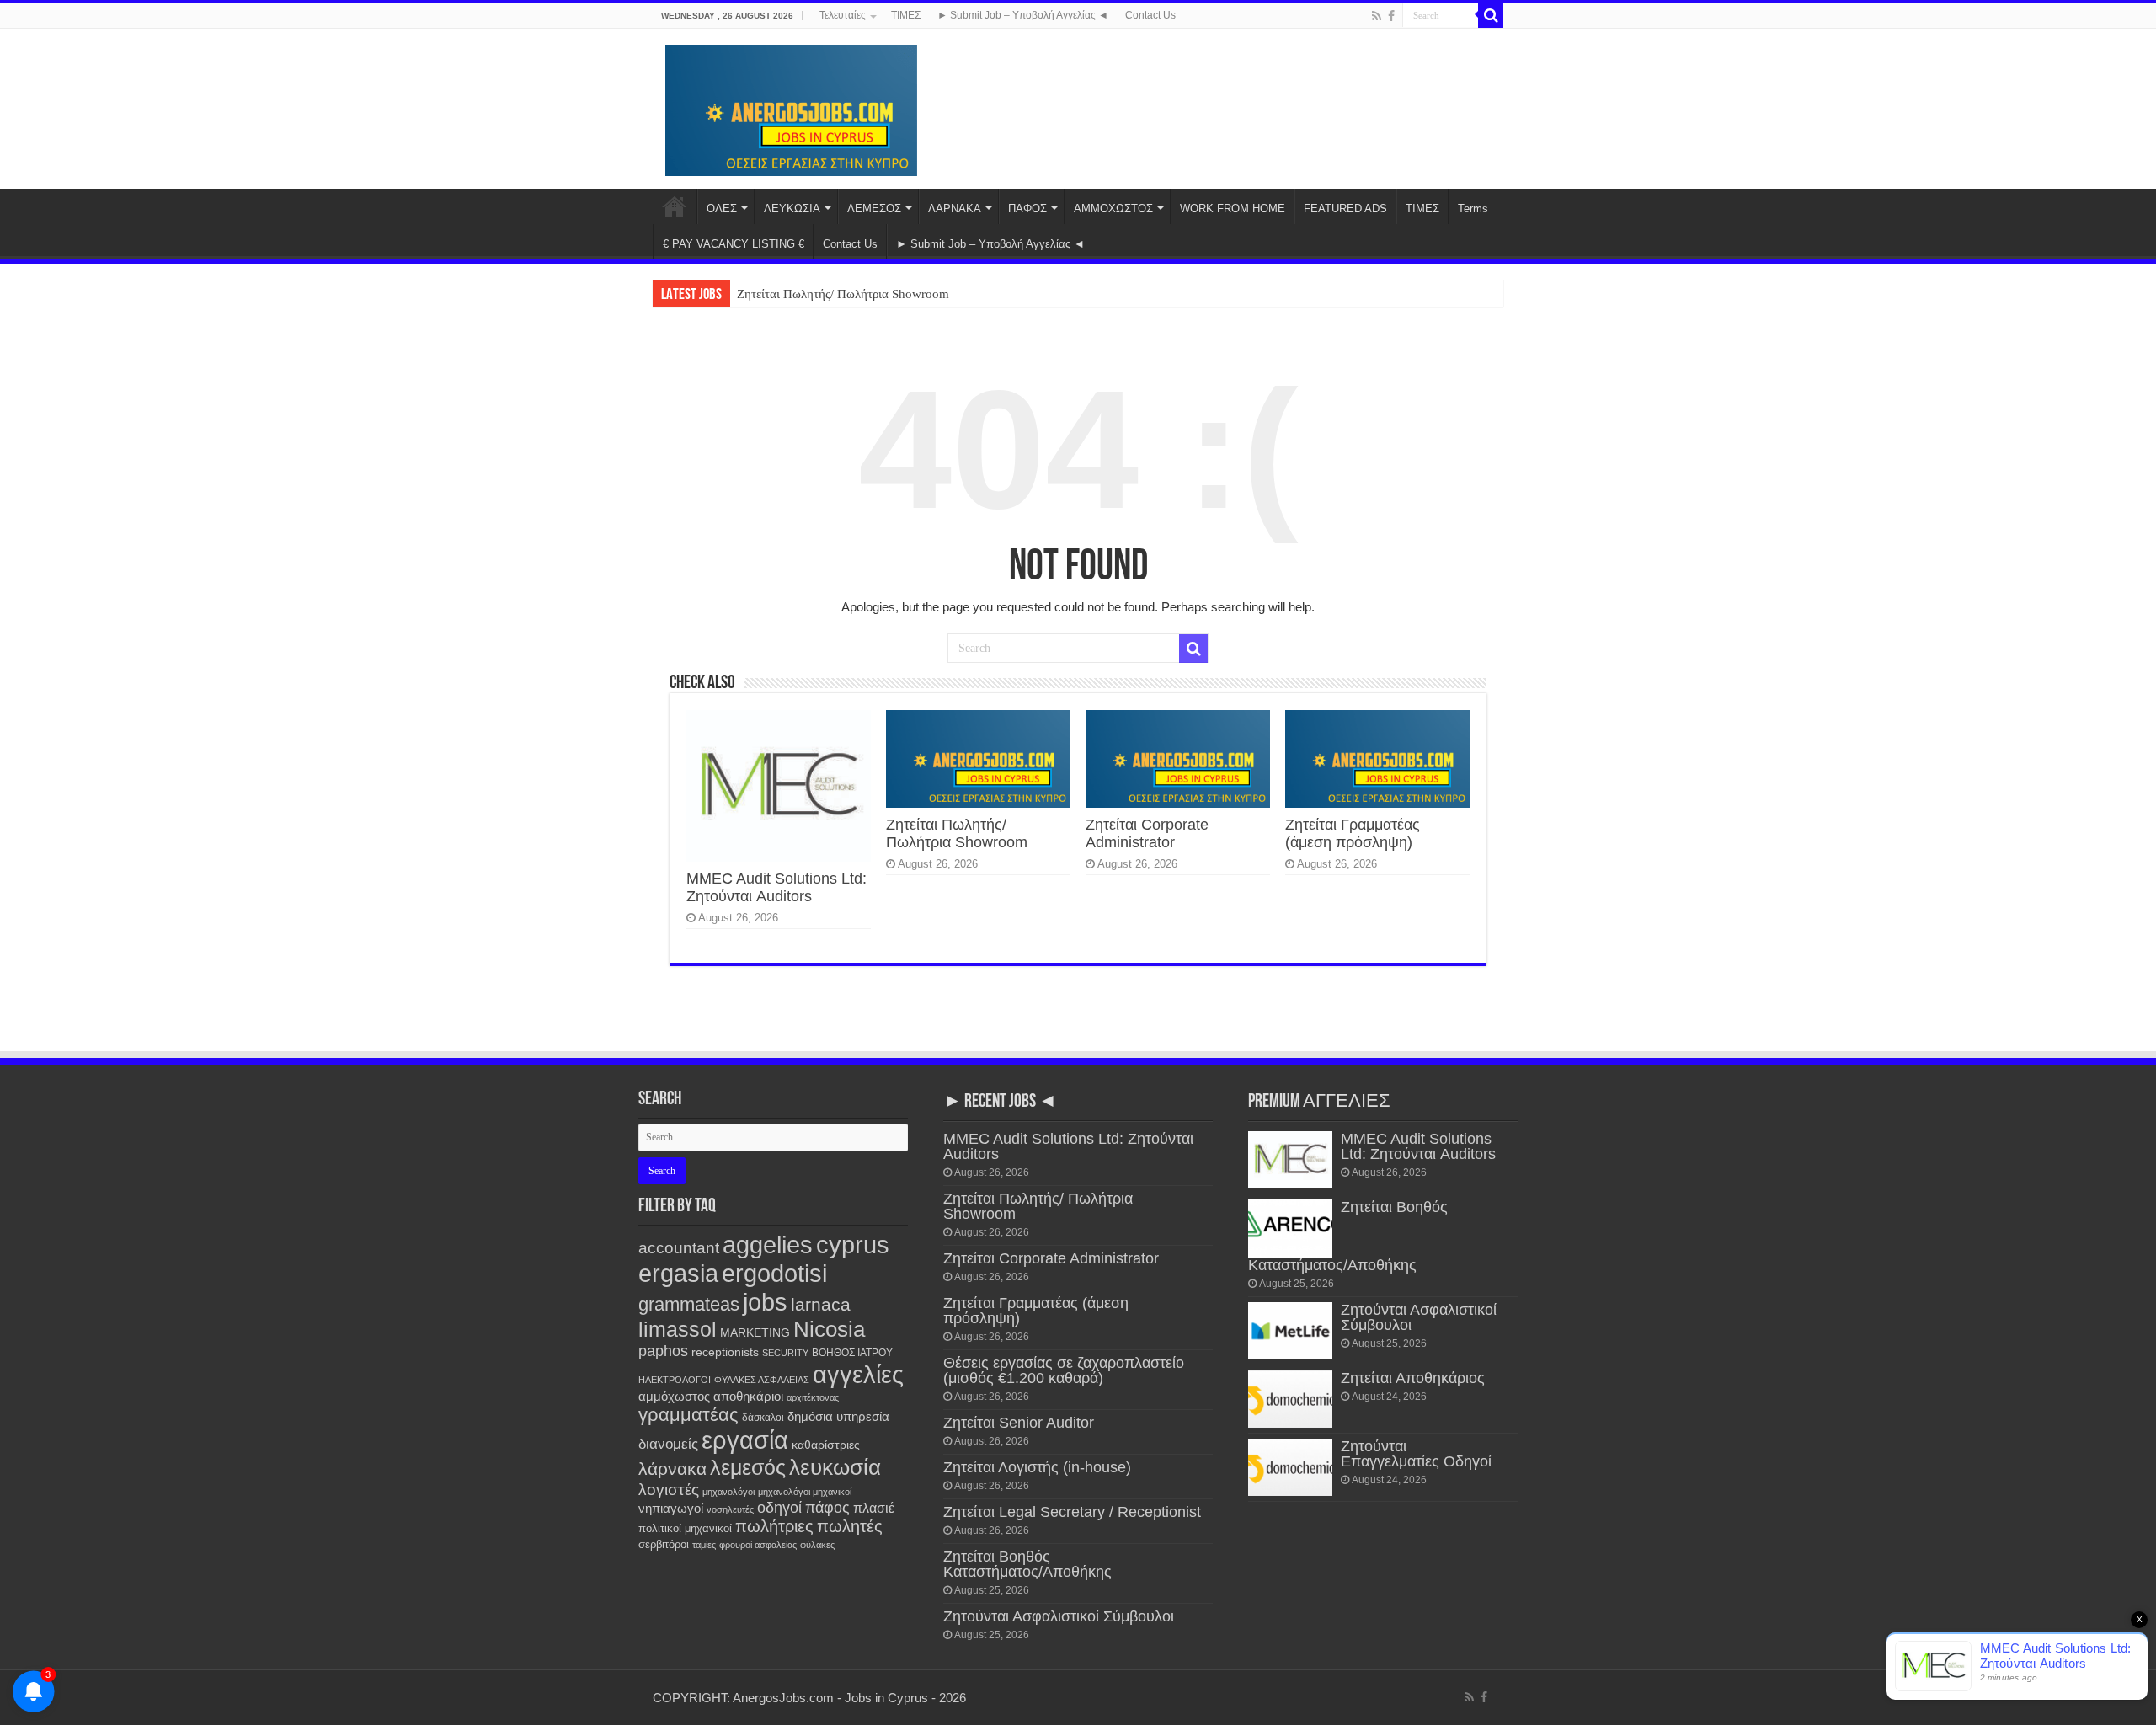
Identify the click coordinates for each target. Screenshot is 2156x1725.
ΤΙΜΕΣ (906, 15)
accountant (679, 1248)
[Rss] (1377, 16)
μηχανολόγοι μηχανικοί (805, 1492)
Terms (1473, 208)
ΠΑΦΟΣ (1027, 208)
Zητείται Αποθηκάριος (1413, 1378)
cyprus (853, 1244)
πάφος (827, 1508)
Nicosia (829, 1329)
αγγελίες (858, 1374)
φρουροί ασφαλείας (758, 1545)
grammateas (689, 1304)
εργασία (745, 1440)
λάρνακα (672, 1469)
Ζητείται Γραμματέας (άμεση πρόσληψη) (1353, 833)
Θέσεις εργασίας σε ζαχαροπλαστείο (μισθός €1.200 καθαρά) (1064, 1370)
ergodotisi (774, 1273)
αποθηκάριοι (748, 1396)
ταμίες (704, 1545)
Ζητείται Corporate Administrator (1147, 833)
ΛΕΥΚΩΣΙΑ (792, 208)
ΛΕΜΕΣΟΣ (874, 208)
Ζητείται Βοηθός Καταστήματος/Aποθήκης (1027, 1564)
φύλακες (817, 1545)
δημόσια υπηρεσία (838, 1416)
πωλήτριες (774, 1526)
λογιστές (669, 1490)
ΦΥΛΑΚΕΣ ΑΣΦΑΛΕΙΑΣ (762, 1380)
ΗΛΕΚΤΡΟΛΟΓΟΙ (675, 1380)
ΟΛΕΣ (722, 208)
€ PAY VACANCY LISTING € (734, 244)
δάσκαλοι (763, 1418)
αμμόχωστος (674, 1396)
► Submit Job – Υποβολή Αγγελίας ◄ (1023, 15)
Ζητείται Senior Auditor (1019, 1423)
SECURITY (785, 1353)
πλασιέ (874, 1508)
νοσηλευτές (730, 1509)
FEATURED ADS (1345, 208)
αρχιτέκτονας (813, 1397)
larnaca (821, 1304)
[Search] (1491, 15)
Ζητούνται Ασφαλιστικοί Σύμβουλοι (1059, 1616)
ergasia (678, 1273)
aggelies (768, 1244)
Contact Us (1150, 15)
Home (675, 206)
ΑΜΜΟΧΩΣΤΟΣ (1113, 208)
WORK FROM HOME (1233, 208)
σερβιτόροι (664, 1544)
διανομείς (668, 1444)
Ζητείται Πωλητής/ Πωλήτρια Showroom (843, 294)
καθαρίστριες (826, 1445)
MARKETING (755, 1332)
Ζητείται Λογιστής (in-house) (1037, 1467)
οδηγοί (779, 1508)
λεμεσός (748, 1468)
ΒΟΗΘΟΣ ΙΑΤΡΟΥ (852, 1353)
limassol (678, 1330)
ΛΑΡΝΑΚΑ (955, 208)
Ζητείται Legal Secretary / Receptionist (1072, 1512)
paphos (663, 1351)
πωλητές (850, 1526)
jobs (765, 1302)
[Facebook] (1391, 16)
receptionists (725, 1352)
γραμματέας (688, 1415)
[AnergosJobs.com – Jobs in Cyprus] (792, 108)
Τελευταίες (843, 15)
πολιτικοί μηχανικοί (685, 1528)
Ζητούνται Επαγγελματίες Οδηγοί (1416, 1454)
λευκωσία (835, 1467)
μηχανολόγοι (728, 1492)
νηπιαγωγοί (671, 1509)
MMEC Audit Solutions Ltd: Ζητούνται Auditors (776, 887)
